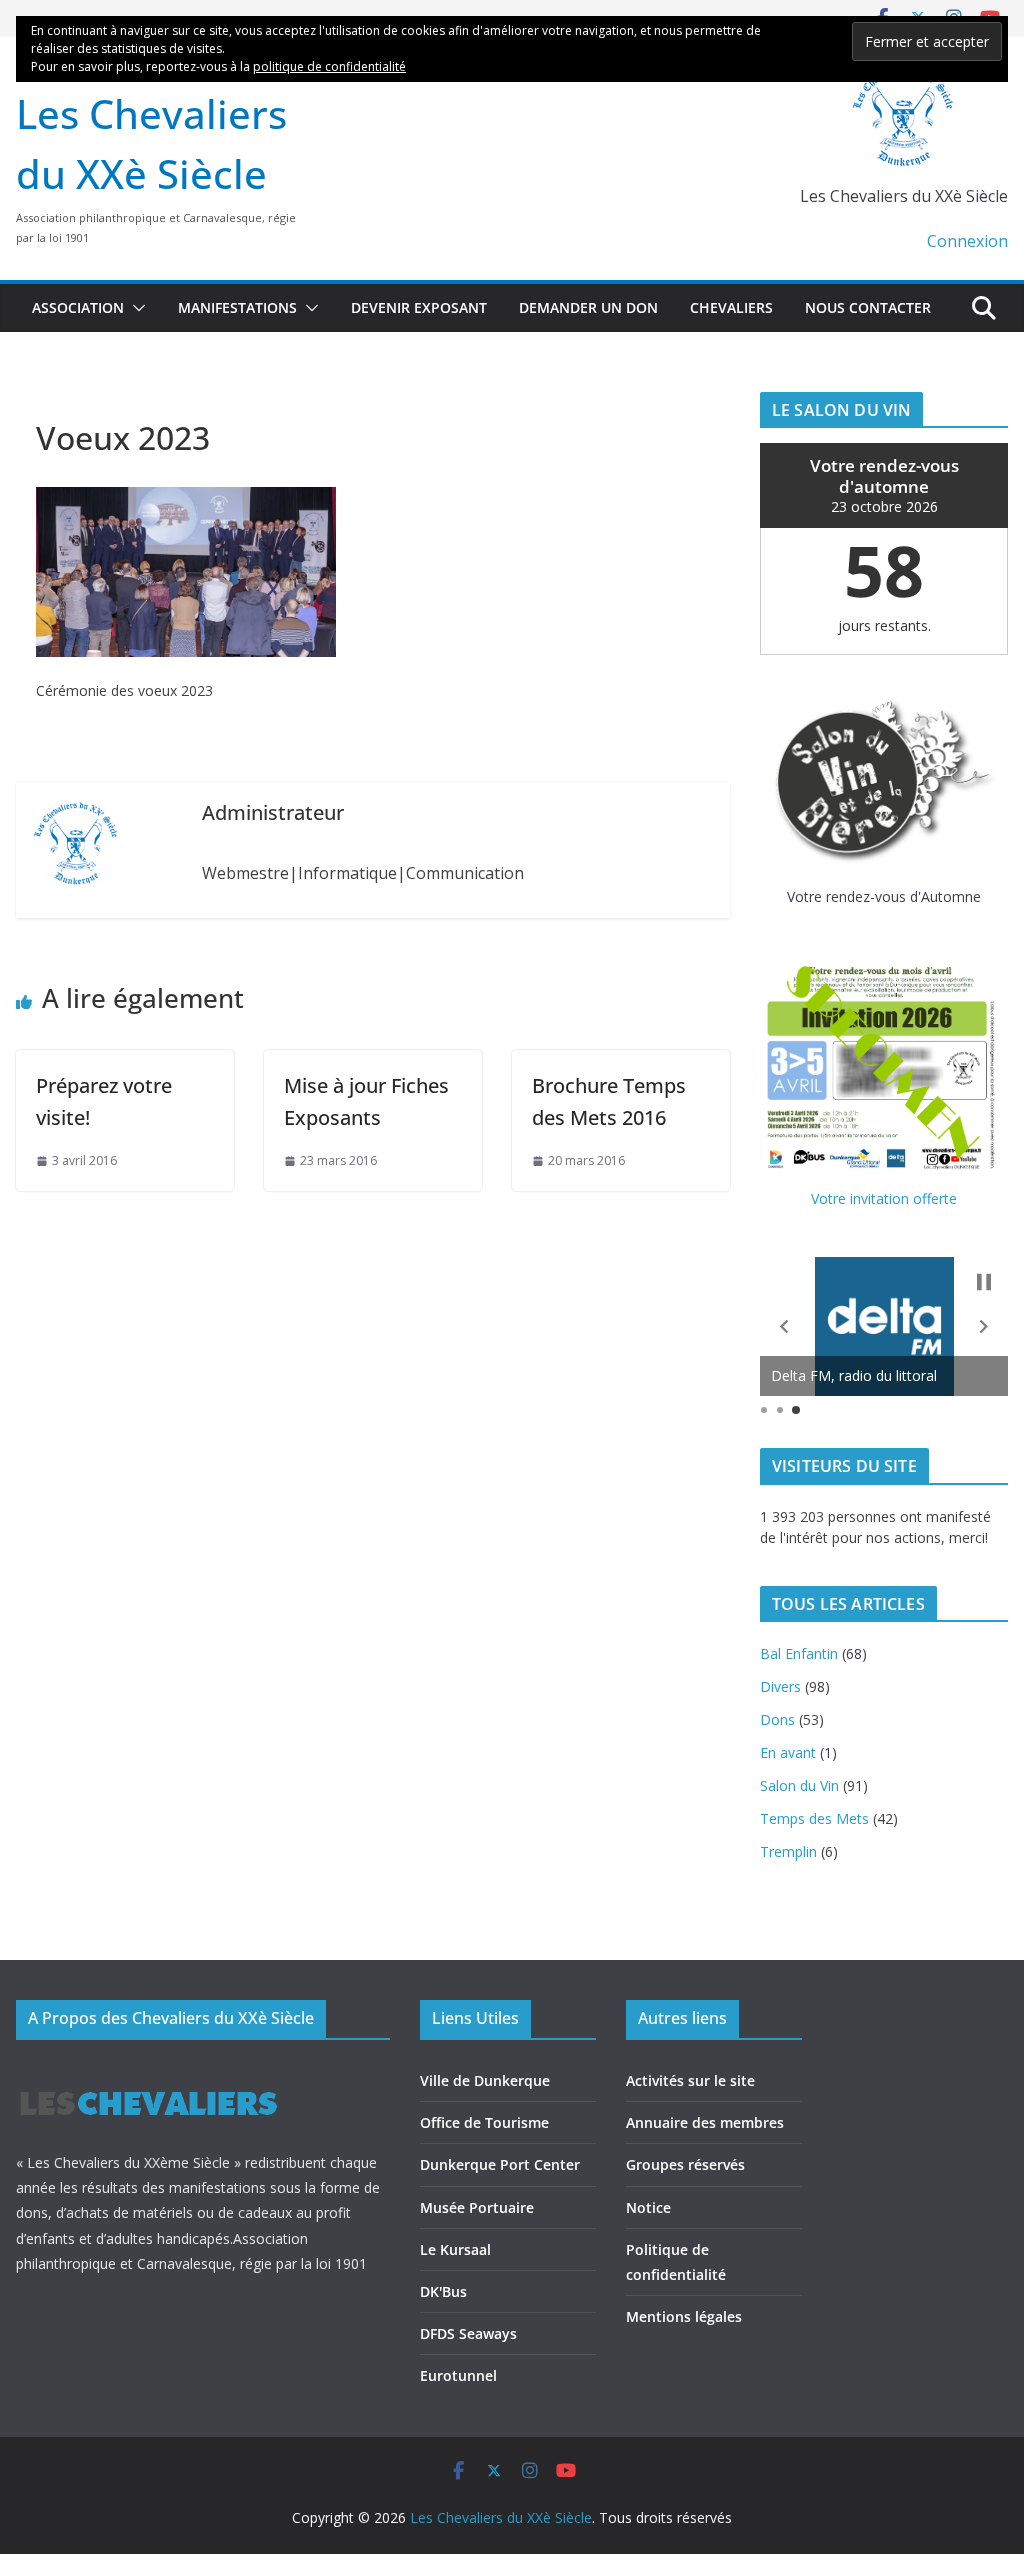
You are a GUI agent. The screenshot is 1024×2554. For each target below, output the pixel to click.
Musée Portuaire (477, 2207)
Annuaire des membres (705, 2122)
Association (78, 307)
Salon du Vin (799, 1785)
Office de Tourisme (484, 2122)
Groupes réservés (685, 2164)
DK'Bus (443, 2291)
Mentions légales (684, 2316)
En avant (788, 1752)
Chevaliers (731, 307)
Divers (780, 1686)
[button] (135, 308)
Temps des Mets (814, 1818)
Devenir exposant (419, 307)
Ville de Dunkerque (485, 2080)
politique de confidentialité (329, 66)
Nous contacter (868, 307)
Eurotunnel (458, 2375)
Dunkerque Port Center (500, 2164)
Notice (648, 2207)
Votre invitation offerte (884, 1198)
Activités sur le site (690, 2080)
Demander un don (588, 307)
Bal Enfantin (799, 1653)
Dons (777, 1719)
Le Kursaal (455, 2249)
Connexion (967, 241)
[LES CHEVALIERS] (148, 2072)
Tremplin (788, 1851)
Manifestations (237, 307)
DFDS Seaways (468, 2333)
